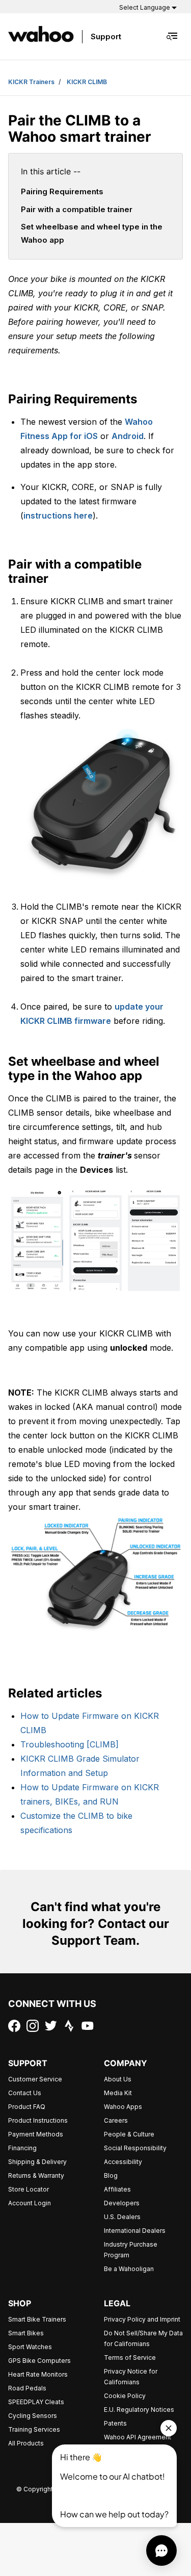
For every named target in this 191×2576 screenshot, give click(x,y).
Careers (116, 2120)
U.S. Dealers (122, 2217)
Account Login (30, 2203)
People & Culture (129, 2134)
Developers (122, 2203)
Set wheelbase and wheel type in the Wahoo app (92, 233)
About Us (118, 2079)
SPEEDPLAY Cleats (36, 2402)
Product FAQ (27, 2107)
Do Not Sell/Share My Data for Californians (143, 2338)
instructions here (58, 516)
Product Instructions (38, 2120)
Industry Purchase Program (131, 2250)
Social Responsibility (135, 2148)
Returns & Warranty (36, 2175)
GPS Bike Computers (39, 2361)
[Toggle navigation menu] (173, 36)
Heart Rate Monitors (38, 2374)
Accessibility (123, 2162)
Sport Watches (30, 2347)
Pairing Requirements (62, 191)
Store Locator (29, 2189)
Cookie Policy (125, 2396)
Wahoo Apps (123, 2107)
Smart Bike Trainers (37, 2319)
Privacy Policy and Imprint (142, 2319)
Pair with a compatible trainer (77, 209)
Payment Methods (36, 2134)
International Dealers (135, 2231)
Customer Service (35, 2079)
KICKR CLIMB (87, 82)
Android (128, 436)
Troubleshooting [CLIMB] (70, 1744)
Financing (22, 2148)
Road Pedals (27, 2388)
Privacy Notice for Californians (131, 2377)
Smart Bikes (26, 2333)
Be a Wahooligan (129, 2269)
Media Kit (118, 2093)
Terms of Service (130, 2358)
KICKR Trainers (31, 82)
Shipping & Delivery (37, 2162)
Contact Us (25, 2093)
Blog (111, 2175)
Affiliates (117, 2189)
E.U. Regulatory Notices (139, 2410)
